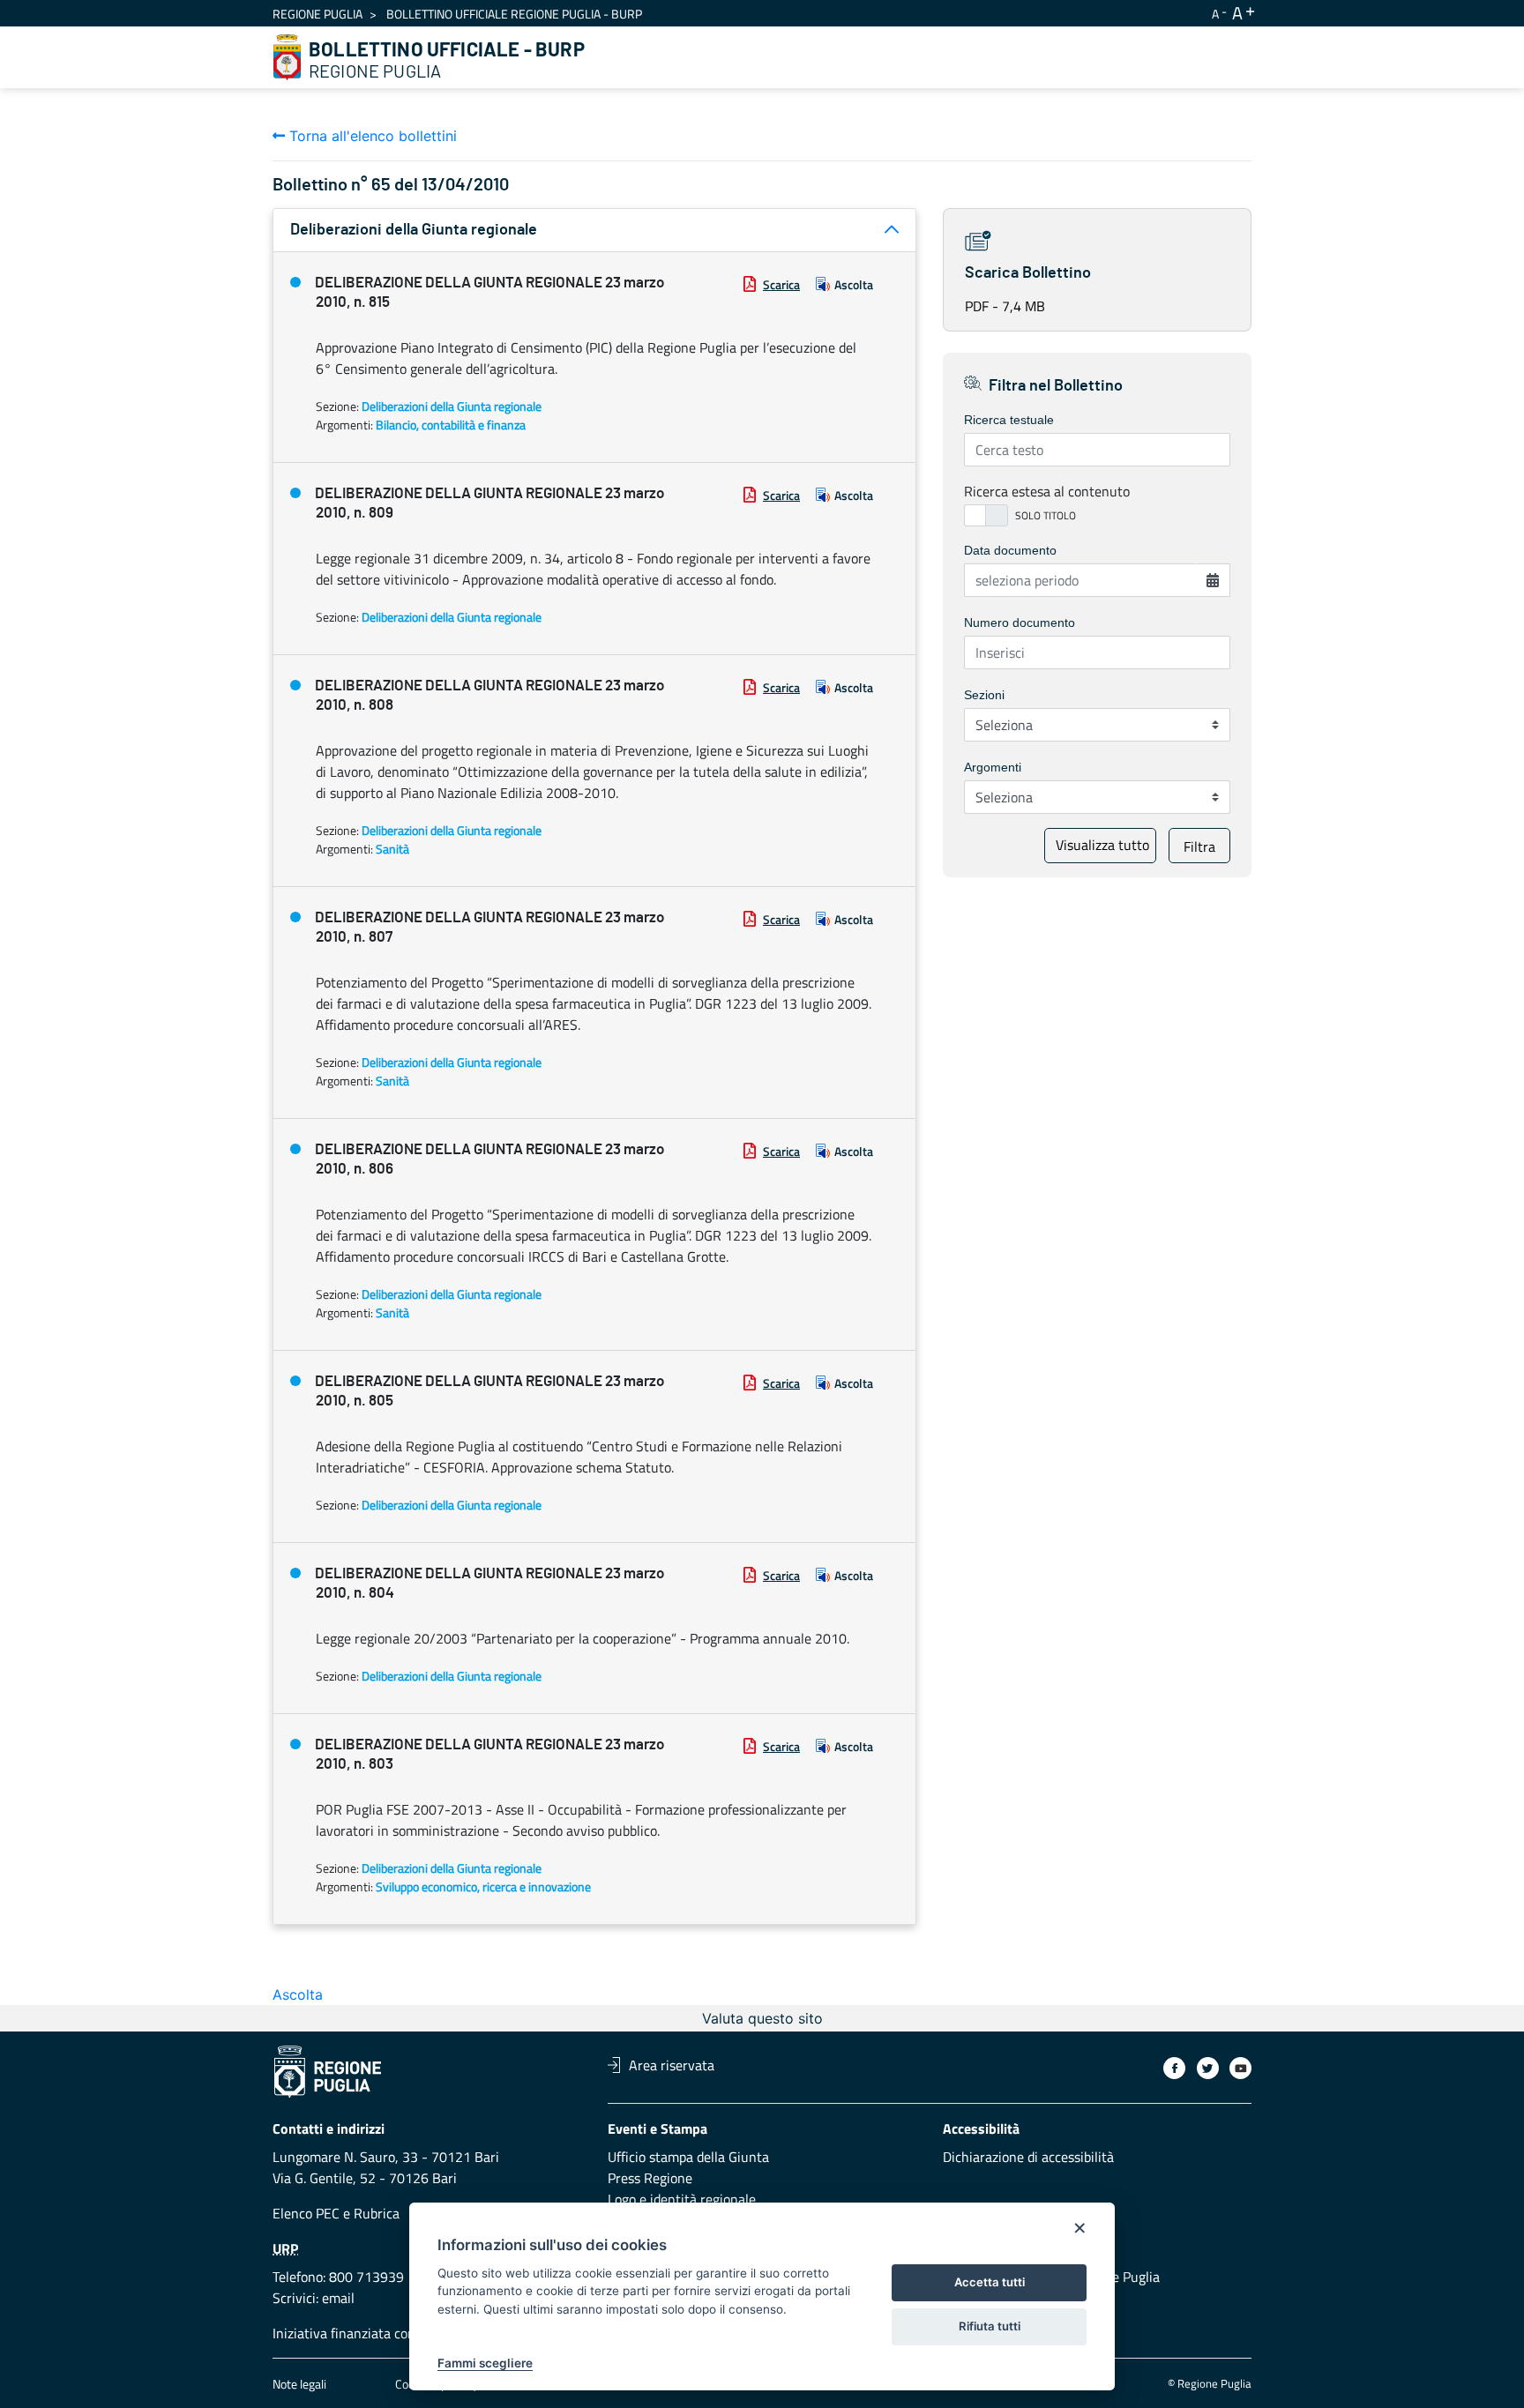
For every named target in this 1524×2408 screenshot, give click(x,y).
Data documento (1010, 550)
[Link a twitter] (1208, 2068)
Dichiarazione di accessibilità (1028, 2157)
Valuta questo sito (762, 2018)
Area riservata (672, 2065)
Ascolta (854, 284)
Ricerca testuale (1009, 420)
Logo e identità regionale (682, 2199)
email (338, 2298)
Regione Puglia (317, 14)
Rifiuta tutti (990, 2326)
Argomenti (993, 767)
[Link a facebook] (1174, 2068)
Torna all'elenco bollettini (371, 136)
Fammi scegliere (485, 2363)
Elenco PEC (306, 2213)
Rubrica (377, 2213)
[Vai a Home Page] (288, 57)
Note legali (299, 2384)
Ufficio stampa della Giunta (688, 2157)
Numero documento (1020, 623)
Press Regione (650, 2178)
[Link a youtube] (1240, 2068)
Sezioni (984, 695)
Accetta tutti (990, 2282)
